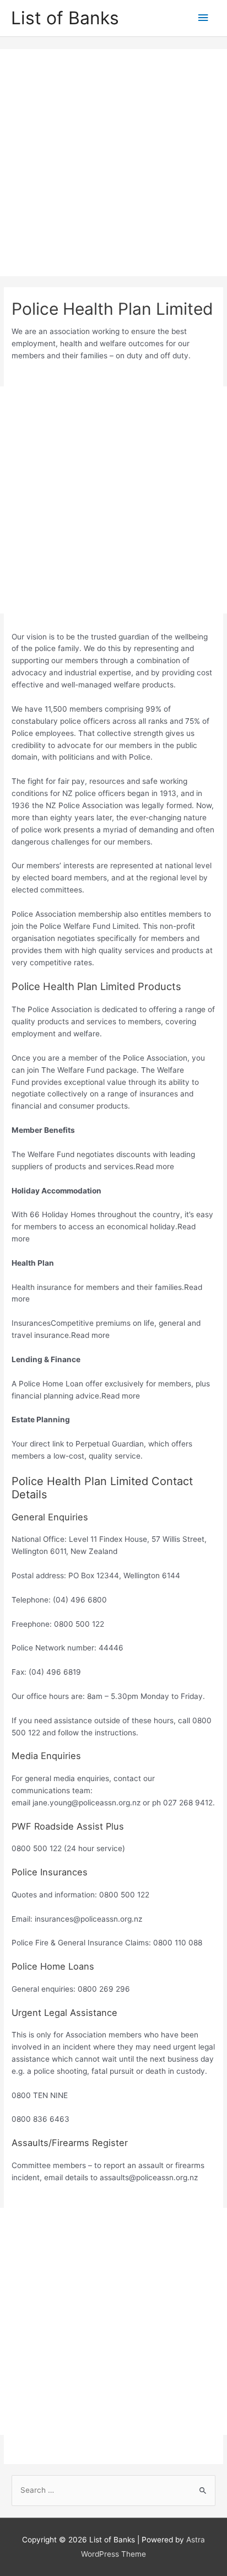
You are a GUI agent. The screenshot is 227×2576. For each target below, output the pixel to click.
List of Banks (65, 18)
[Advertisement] (113, 163)
